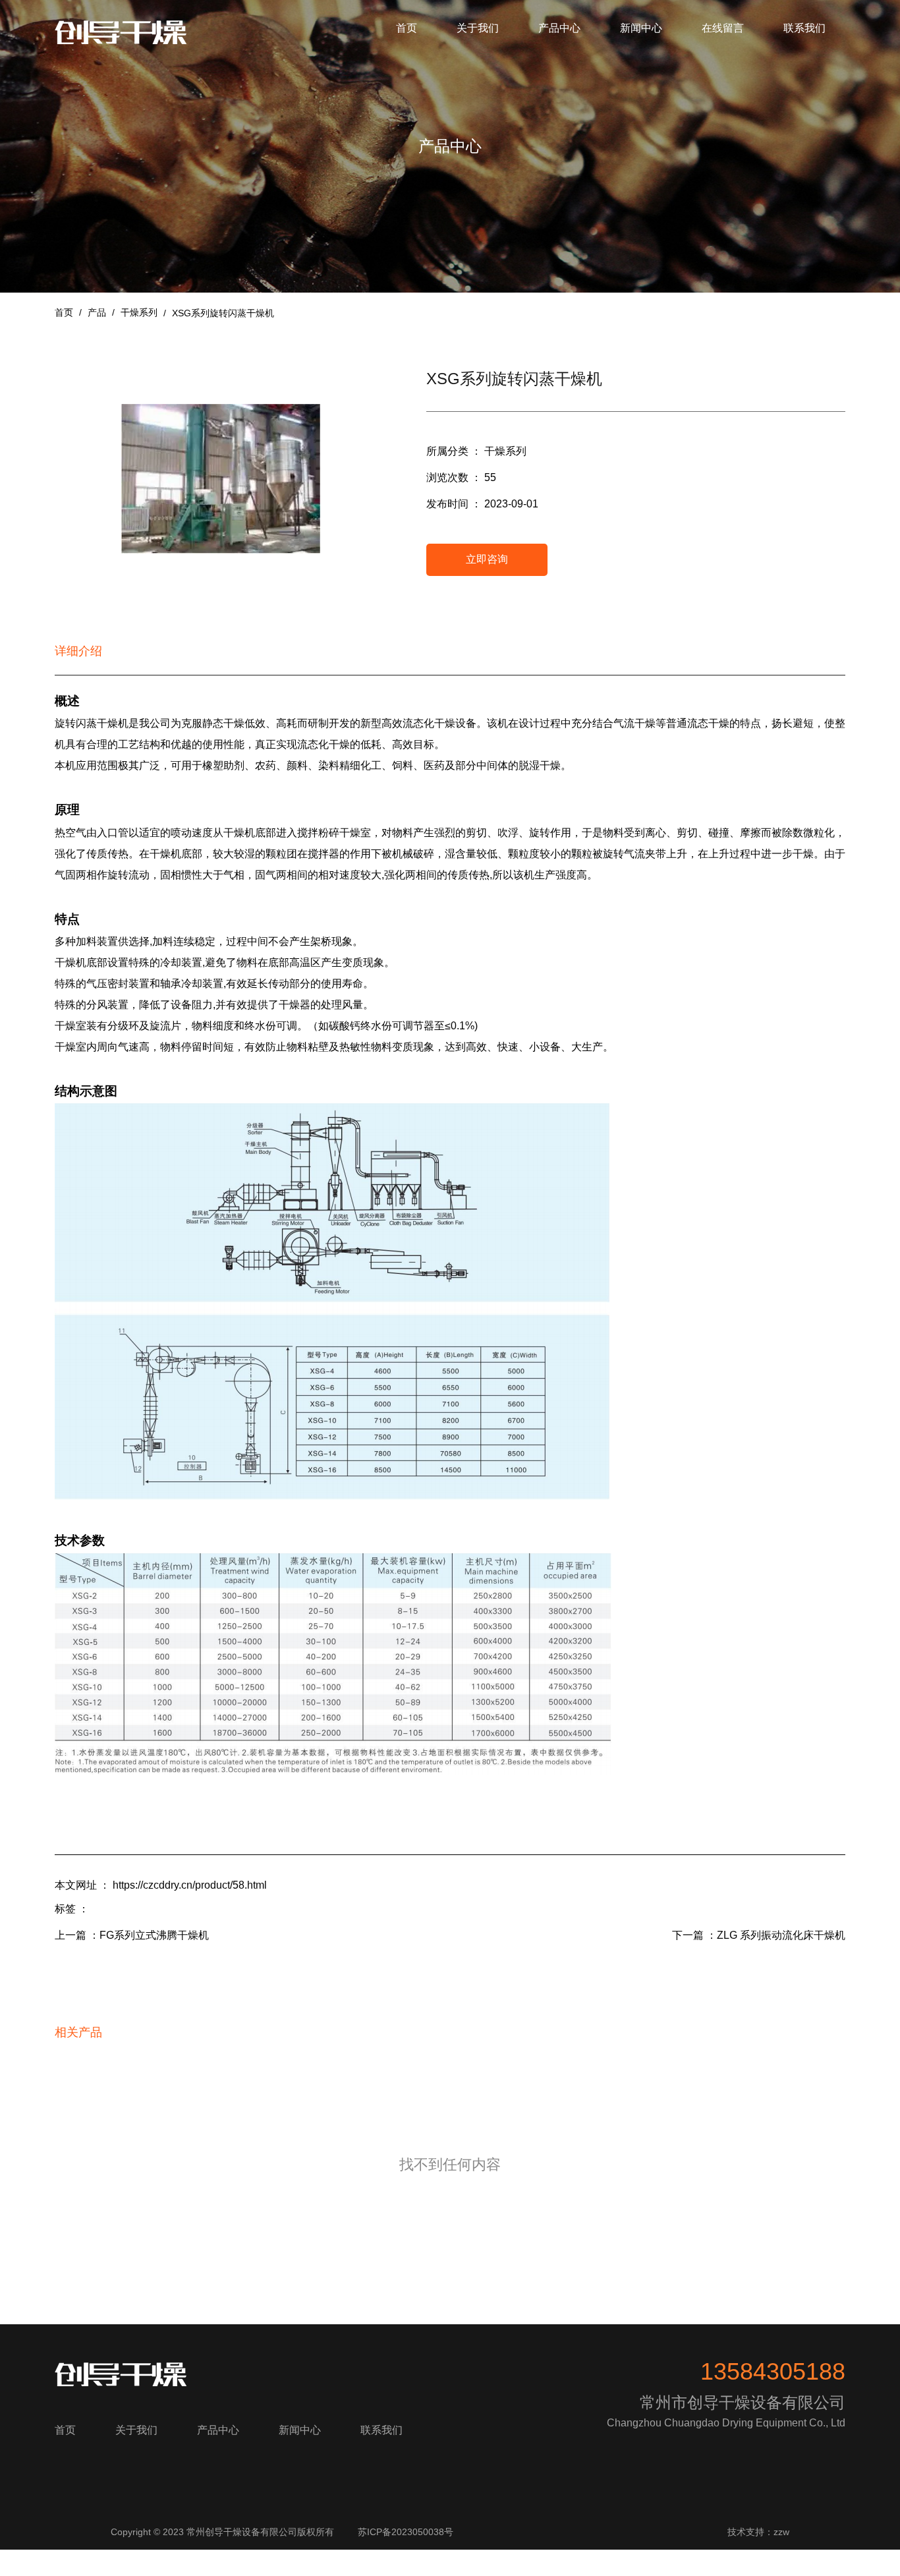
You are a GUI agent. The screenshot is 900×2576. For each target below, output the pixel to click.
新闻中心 (641, 28)
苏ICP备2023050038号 (406, 2532)
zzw (781, 2532)
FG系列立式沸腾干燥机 (154, 1935)
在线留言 (723, 28)
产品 (97, 312)
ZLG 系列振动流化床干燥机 (781, 1935)
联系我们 (804, 28)
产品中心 (559, 28)
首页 (407, 28)
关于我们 (478, 28)
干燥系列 (139, 312)
